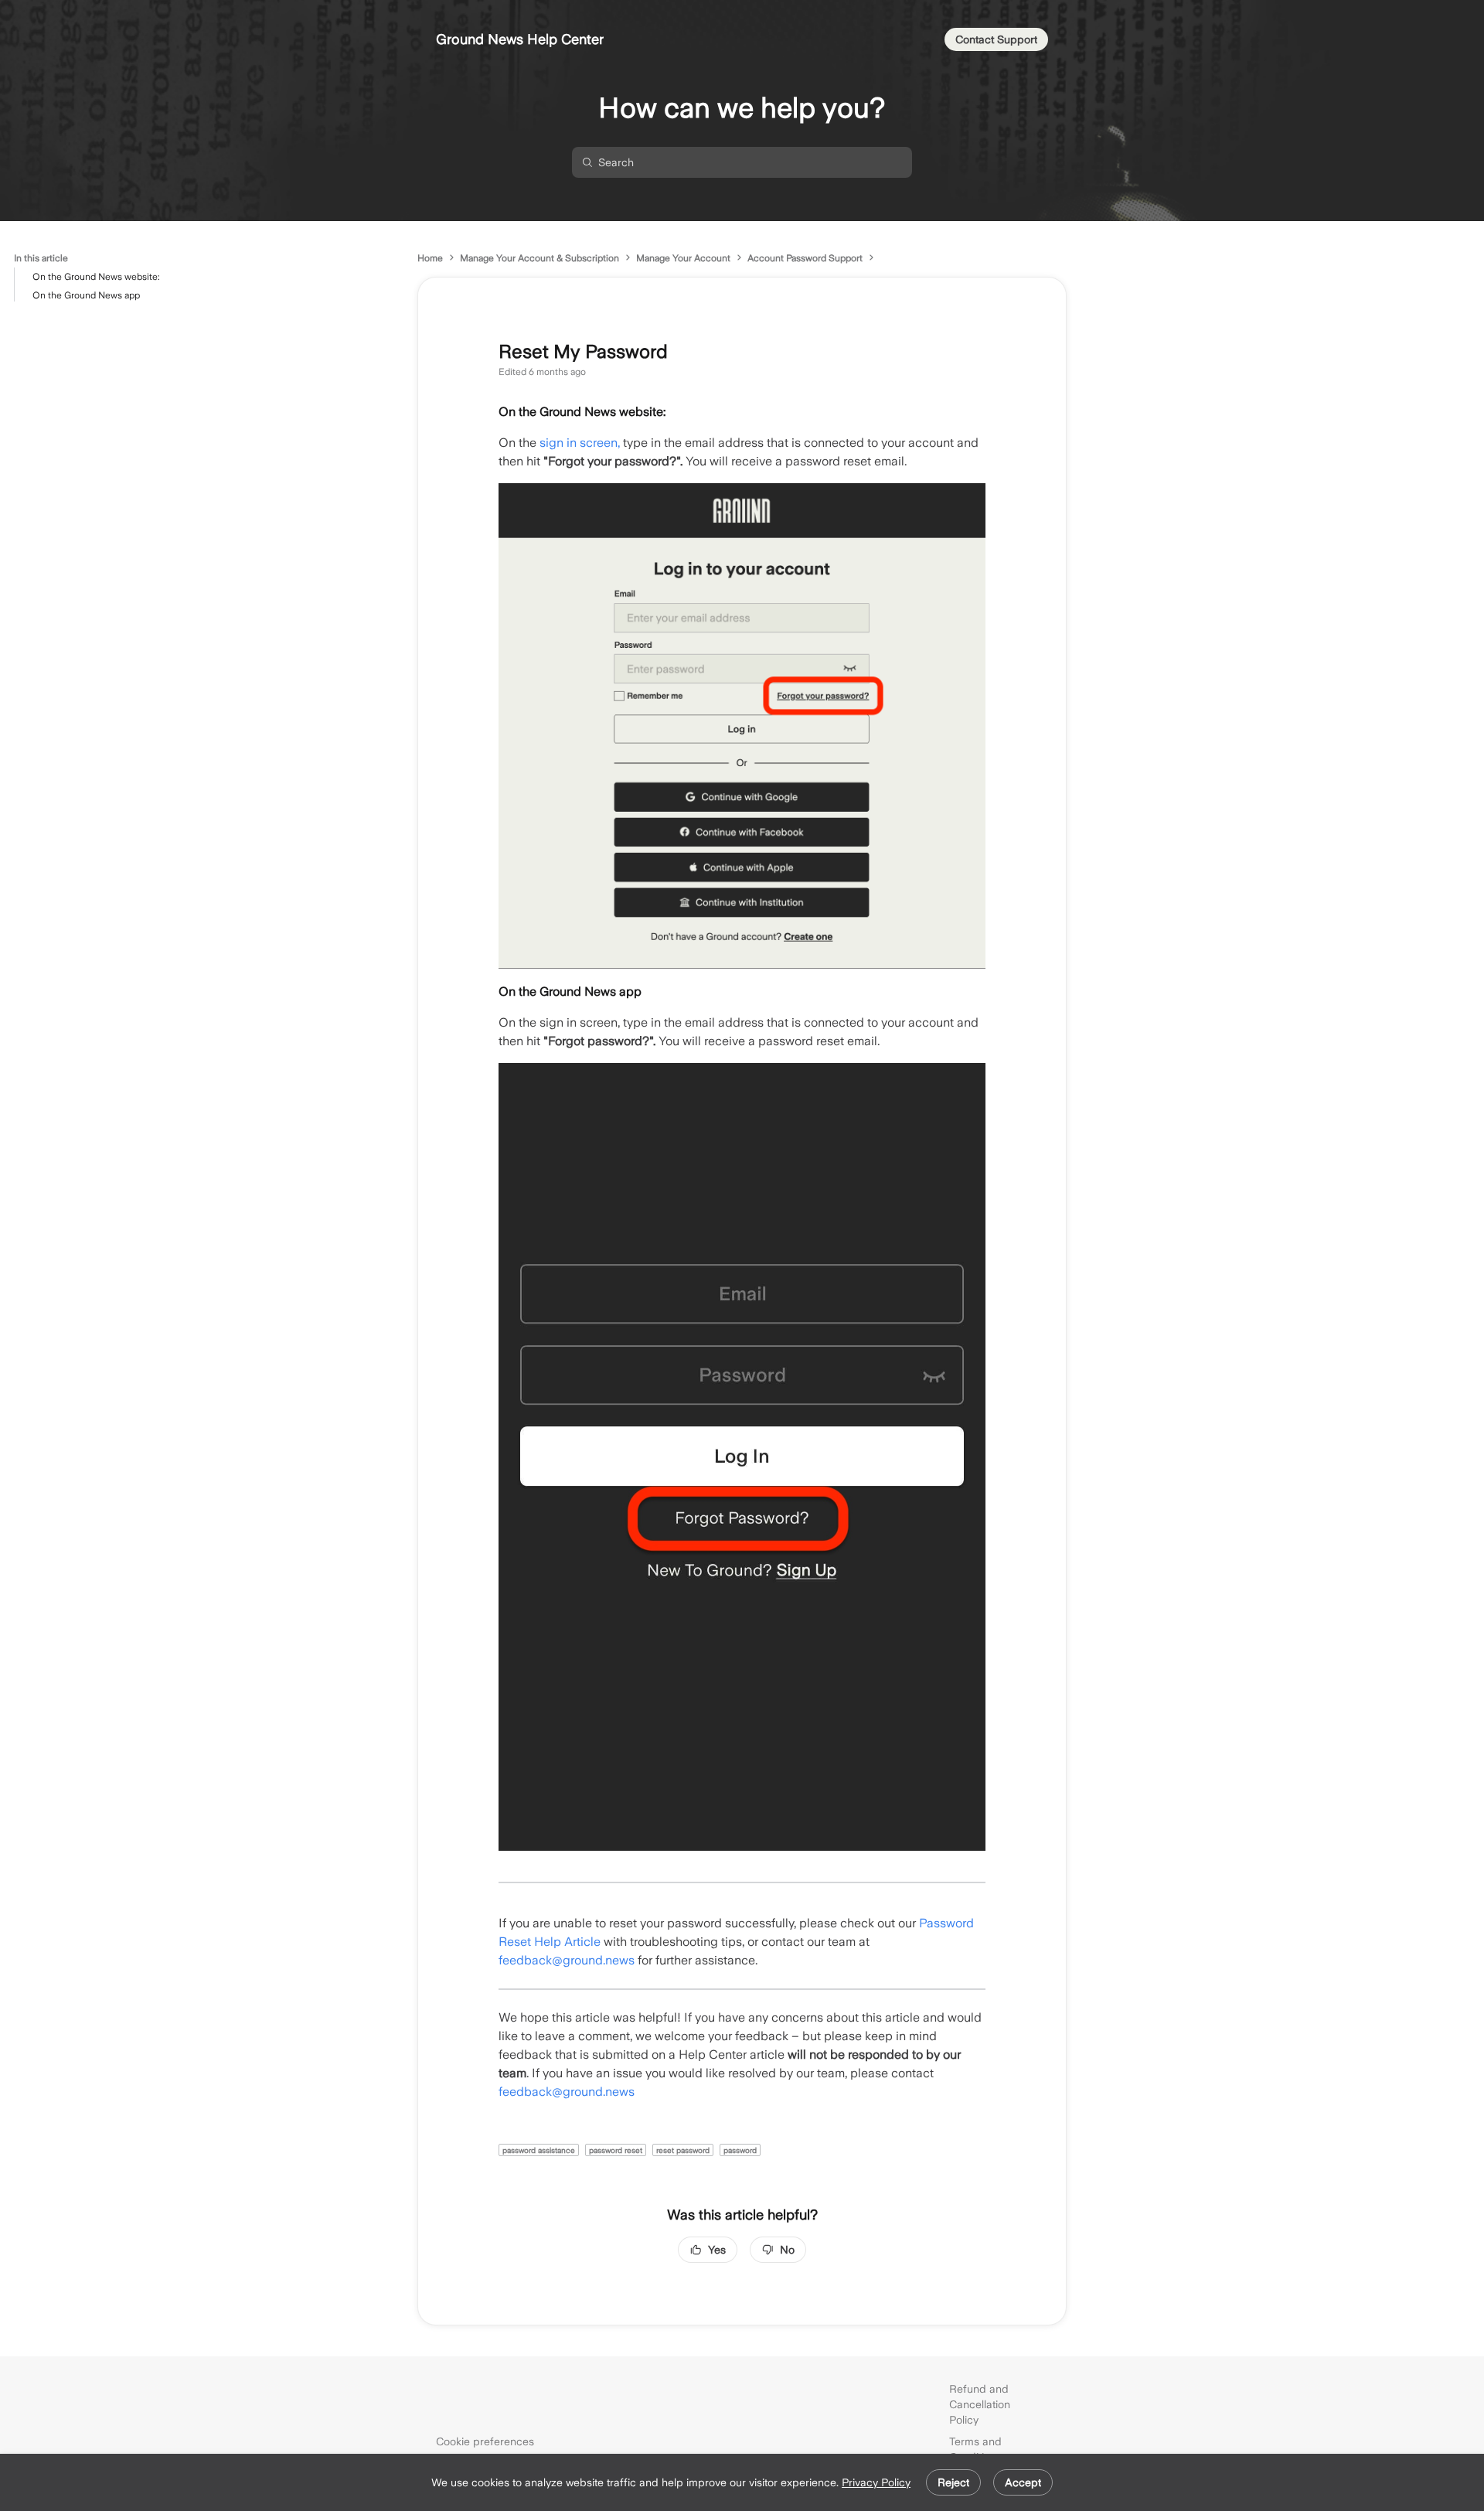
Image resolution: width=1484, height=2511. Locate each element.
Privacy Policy (876, 2482)
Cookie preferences (485, 2441)
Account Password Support (805, 258)
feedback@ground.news (567, 1960)
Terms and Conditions (975, 2449)
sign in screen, (581, 443)
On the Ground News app (86, 295)
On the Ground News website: (96, 277)
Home (430, 258)
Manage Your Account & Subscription (539, 258)
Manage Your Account (683, 258)
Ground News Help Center (520, 39)
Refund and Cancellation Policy (980, 2404)
